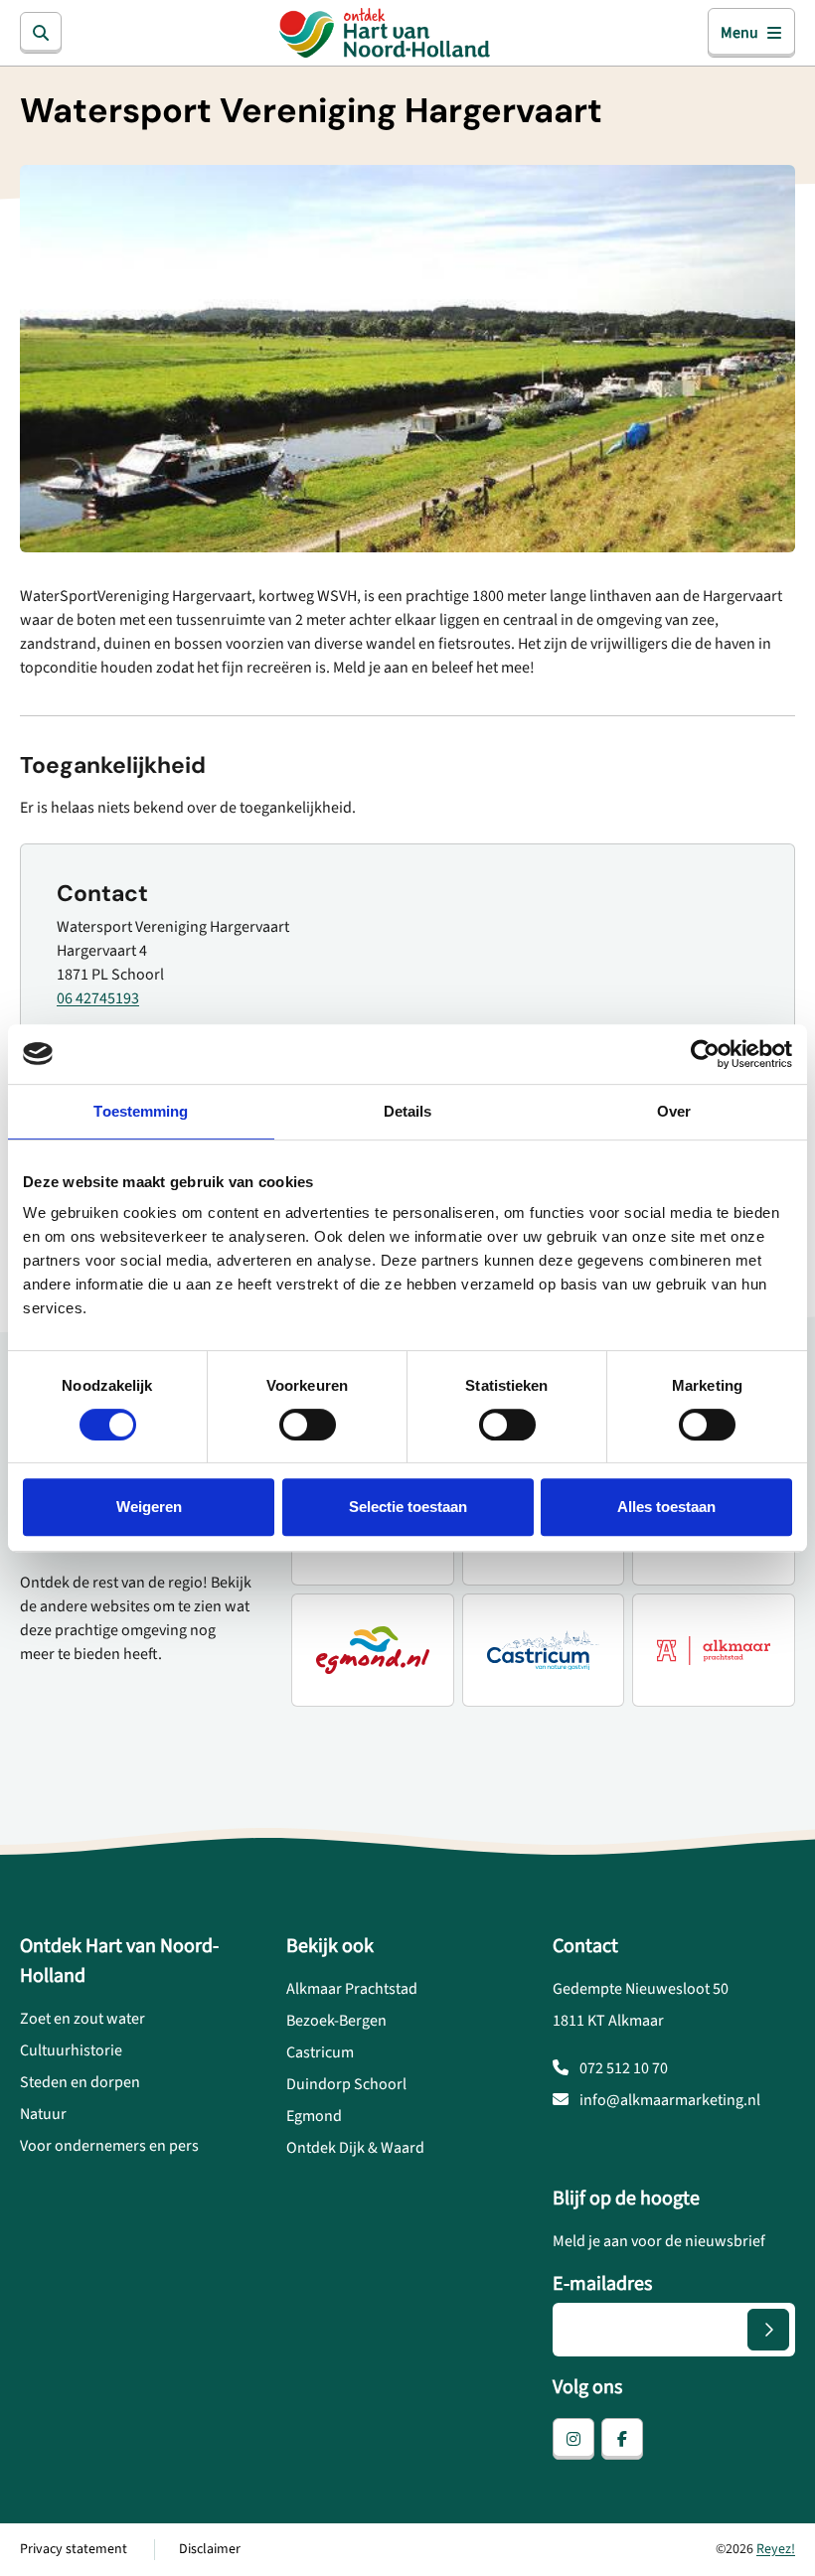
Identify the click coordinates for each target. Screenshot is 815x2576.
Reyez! (776, 2549)
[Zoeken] (41, 33)
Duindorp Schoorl (346, 2084)
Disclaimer (210, 2549)
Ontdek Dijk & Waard (355, 2148)
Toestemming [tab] (141, 1111)
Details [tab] (408, 1111)
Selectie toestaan (408, 1507)
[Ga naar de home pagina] (384, 33)
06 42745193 (98, 998)
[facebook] (622, 2439)
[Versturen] (768, 2330)
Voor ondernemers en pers (109, 2146)
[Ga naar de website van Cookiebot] (705, 1054)
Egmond (314, 2116)
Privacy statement (74, 2549)
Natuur (43, 2114)
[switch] (308, 1425)
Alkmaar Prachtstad (352, 1989)
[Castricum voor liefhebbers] (544, 1650)
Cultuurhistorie (71, 2050)
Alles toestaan (666, 1507)
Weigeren (149, 1507)
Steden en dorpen (80, 2082)
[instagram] (573, 2439)
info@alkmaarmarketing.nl (668, 2100)
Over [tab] (674, 1111)
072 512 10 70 (622, 2068)
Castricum (320, 2052)
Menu (739, 33)
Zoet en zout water (82, 2019)
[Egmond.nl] (373, 1650)
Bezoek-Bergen (336, 2021)
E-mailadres (602, 2284)
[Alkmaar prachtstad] (714, 1650)
